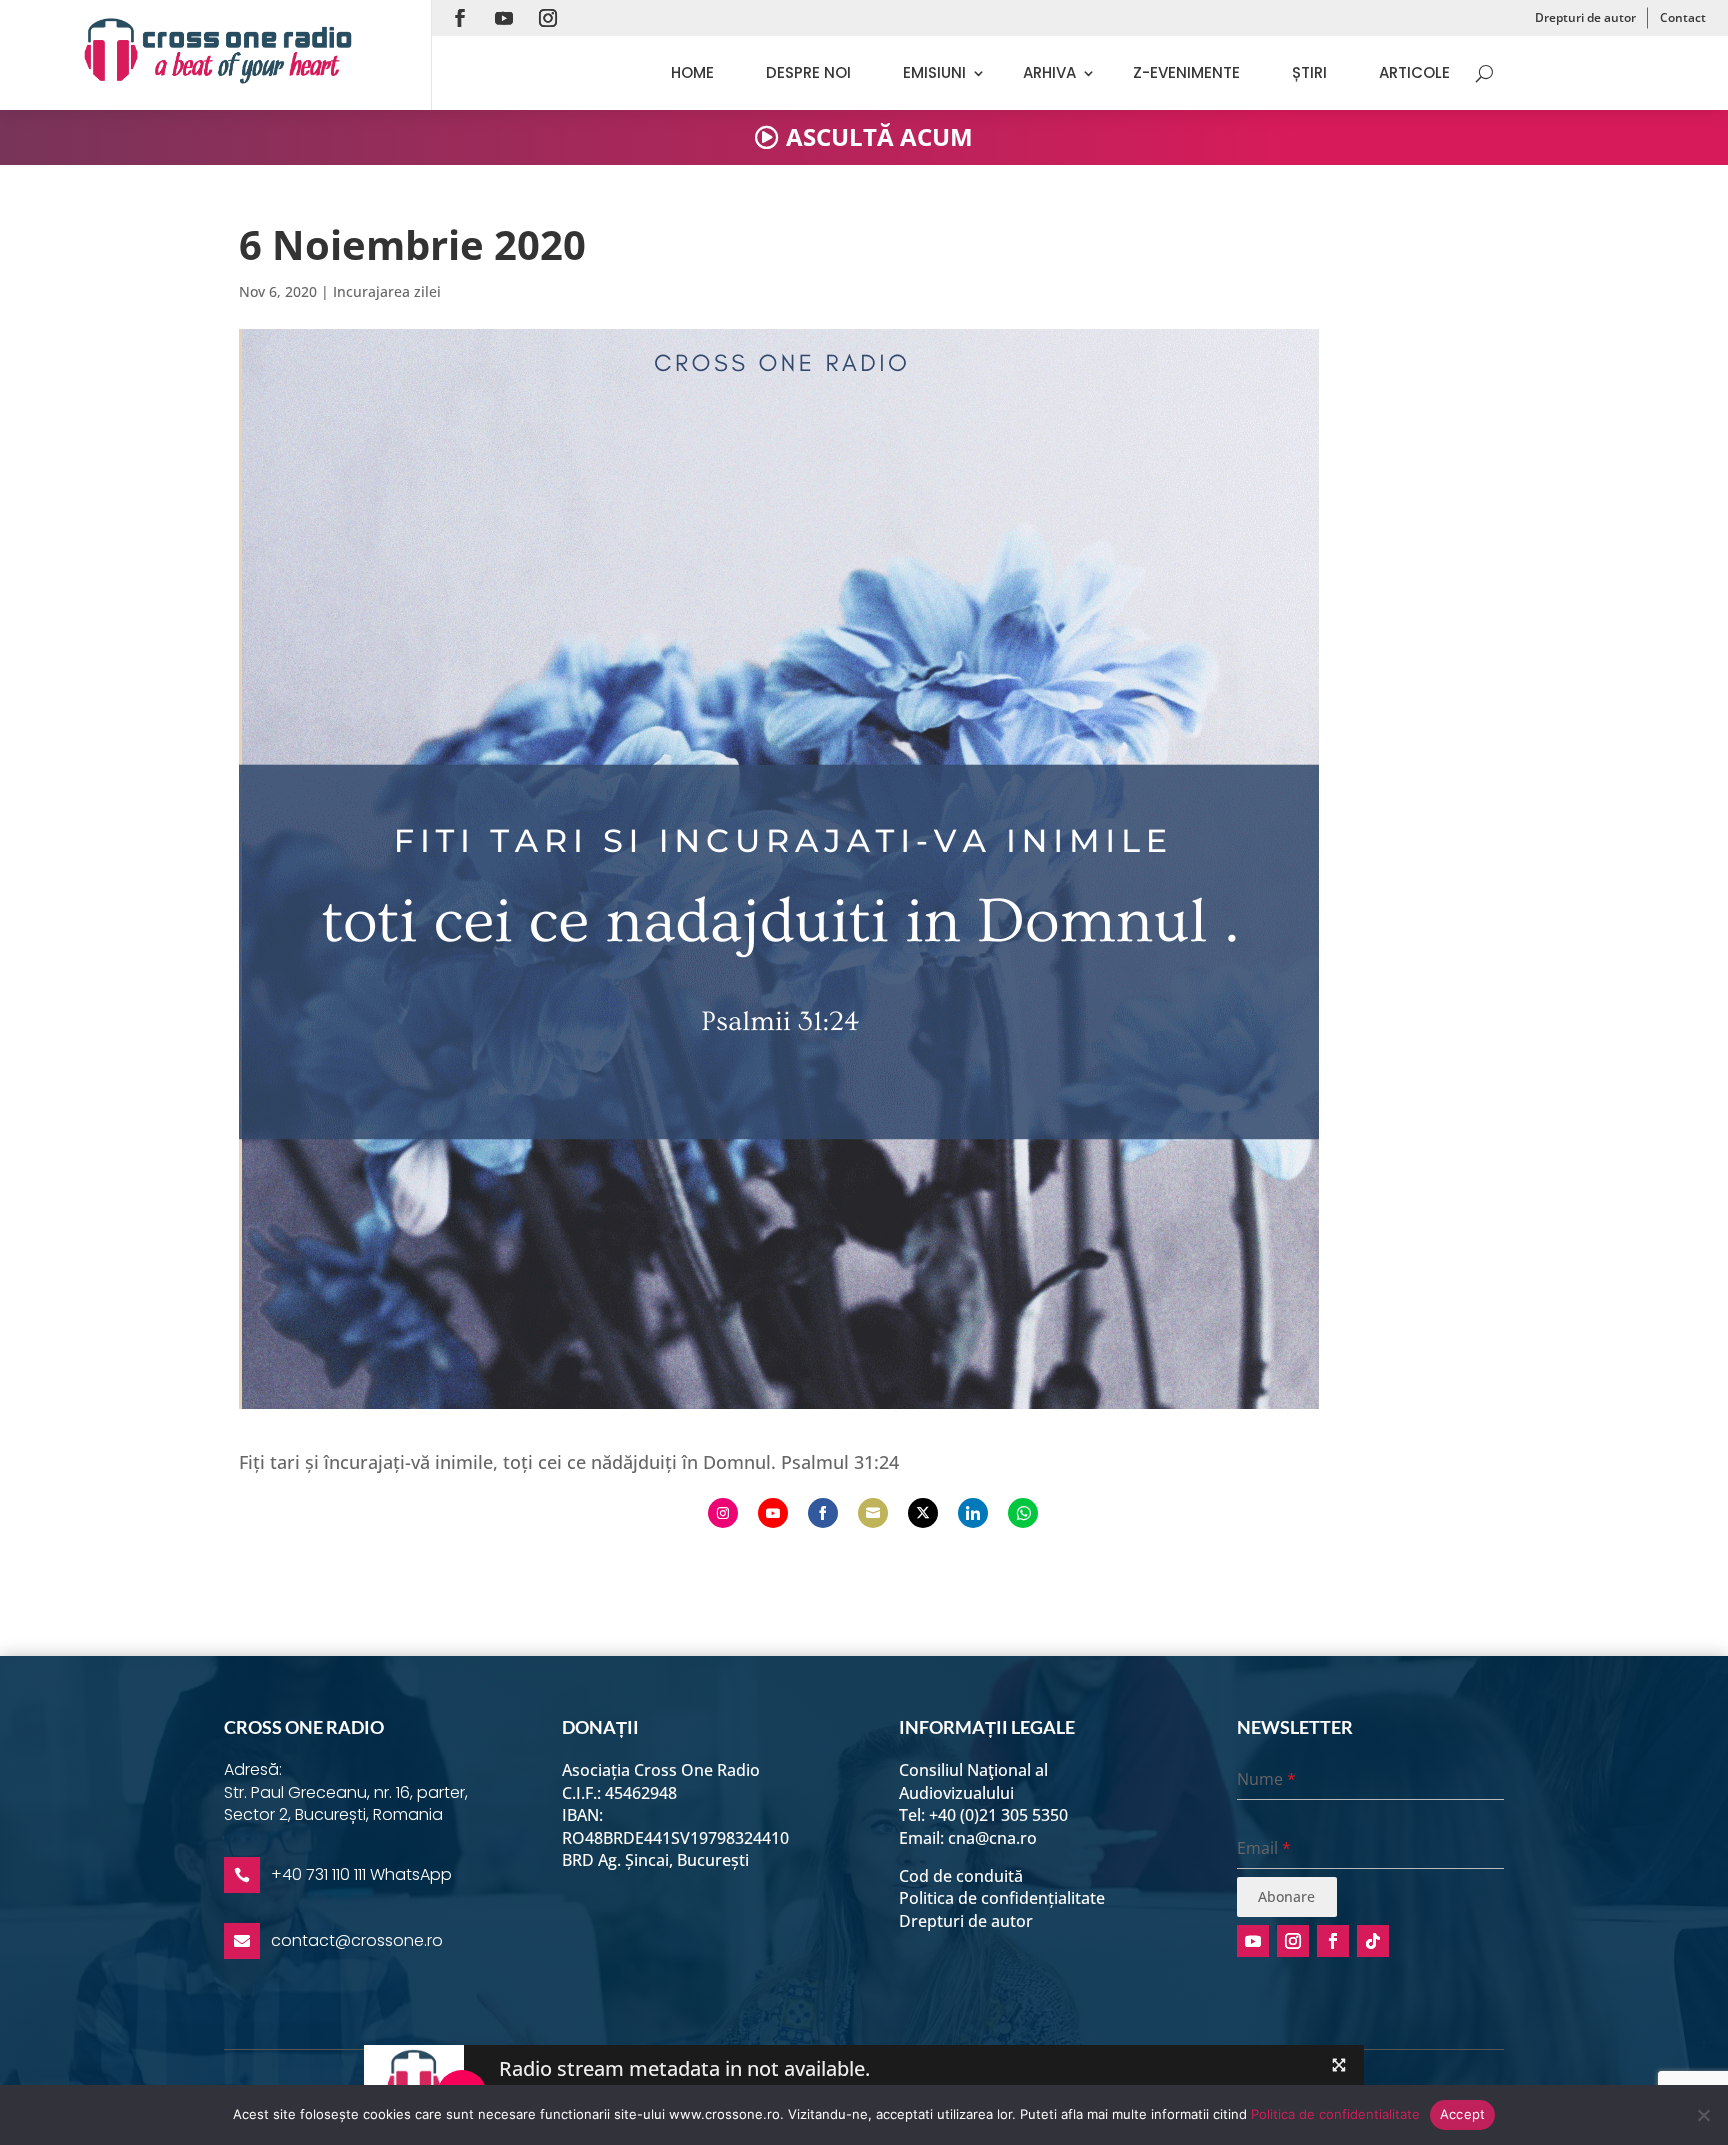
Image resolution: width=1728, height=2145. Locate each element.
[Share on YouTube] (773, 1513)
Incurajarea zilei (387, 291)
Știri (1309, 72)
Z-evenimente (1186, 72)
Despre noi (808, 72)
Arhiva (1049, 72)
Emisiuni (934, 72)
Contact (1683, 17)
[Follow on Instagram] (548, 18)
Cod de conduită (961, 1876)
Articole (1414, 72)
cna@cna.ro (992, 1838)
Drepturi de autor (1585, 17)
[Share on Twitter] (923, 1513)
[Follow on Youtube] (504, 18)
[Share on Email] (873, 1513)
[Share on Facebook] (823, 1513)
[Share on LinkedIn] (973, 1513)
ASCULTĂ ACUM (879, 136)
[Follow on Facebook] (460, 18)
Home (692, 72)
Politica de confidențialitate (1002, 1898)
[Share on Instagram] (723, 1513)
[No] (1703, 2115)
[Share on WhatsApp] (1023, 1513)
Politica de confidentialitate (1335, 2114)
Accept (1463, 2114)
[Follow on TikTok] (1373, 1941)
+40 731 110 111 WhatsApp (361, 1874)
